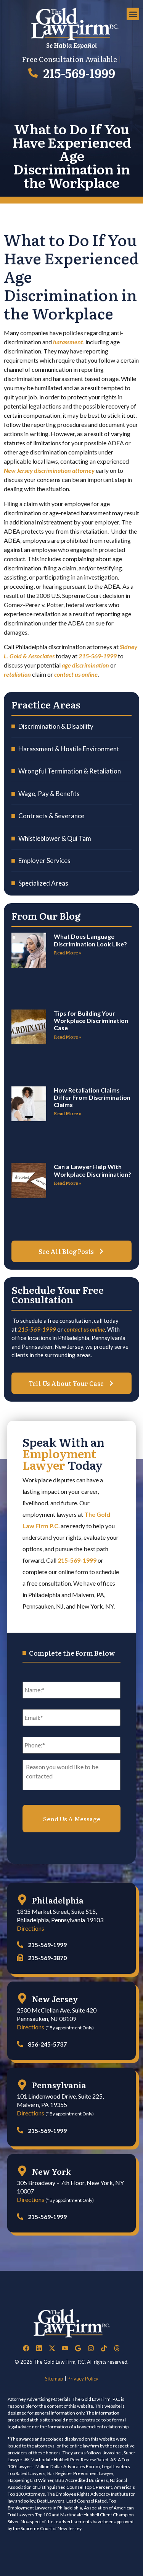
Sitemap (54, 2379)
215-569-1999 (79, 73)
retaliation (17, 674)
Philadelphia (58, 1900)
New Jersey (55, 1999)
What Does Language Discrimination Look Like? (90, 940)
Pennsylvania (59, 2085)
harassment (68, 342)
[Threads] (117, 2348)
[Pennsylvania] (22, 2085)
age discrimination (85, 665)
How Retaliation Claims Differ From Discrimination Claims (92, 1097)
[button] (133, 14)
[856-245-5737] (20, 2044)
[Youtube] (65, 2348)
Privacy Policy (83, 2379)
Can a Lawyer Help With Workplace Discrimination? (92, 1170)
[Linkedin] (39, 2348)
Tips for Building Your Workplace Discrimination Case (91, 1020)
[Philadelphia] (22, 1900)
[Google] (78, 2348)
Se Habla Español (71, 45)
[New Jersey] (22, 1998)
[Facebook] (26, 2348)
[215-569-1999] (33, 73)
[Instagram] (91, 2348)
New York (51, 2171)
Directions (31, 1928)
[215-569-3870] (20, 1958)
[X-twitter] (52, 2348)
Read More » (67, 953)
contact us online (84, 1329)
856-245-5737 (47, 2044)
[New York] (22, 2171)
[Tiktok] (104, 2348)
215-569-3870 (47, 1958)
